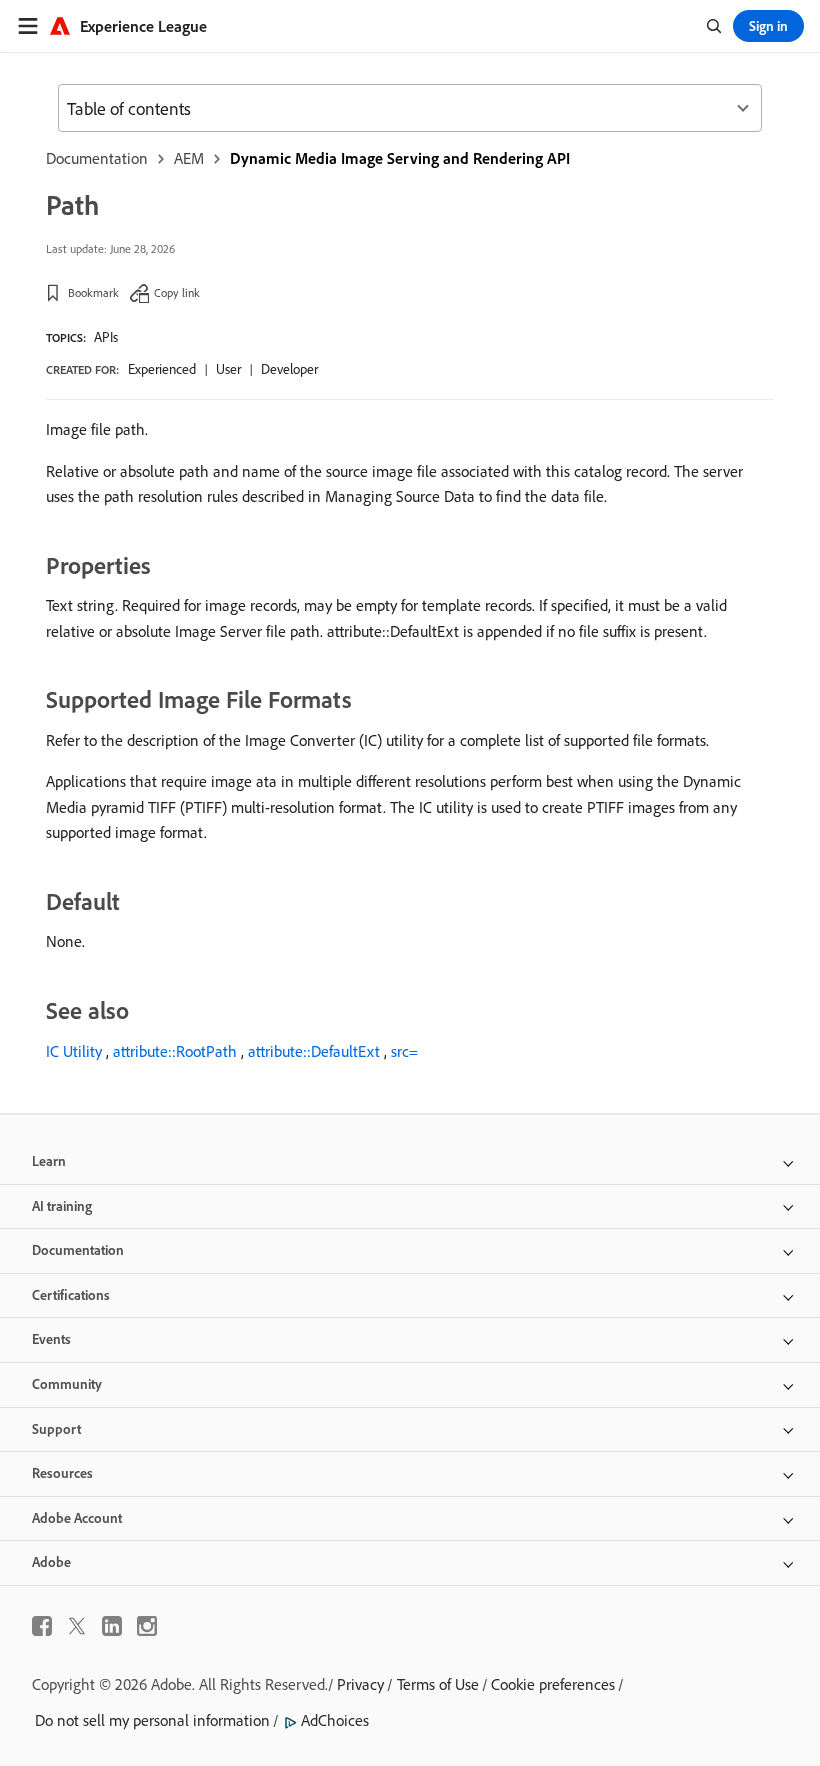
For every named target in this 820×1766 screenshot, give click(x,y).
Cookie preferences (553, 1684)
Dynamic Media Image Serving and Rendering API (400, 158)
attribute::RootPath (175, 1051)
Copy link (177, 292)
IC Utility (74, 1051)
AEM (189, 158)
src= (404, 1051)
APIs (106, 337)
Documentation (97, 158)
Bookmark (93, 292)
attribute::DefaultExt (314, 1051)
